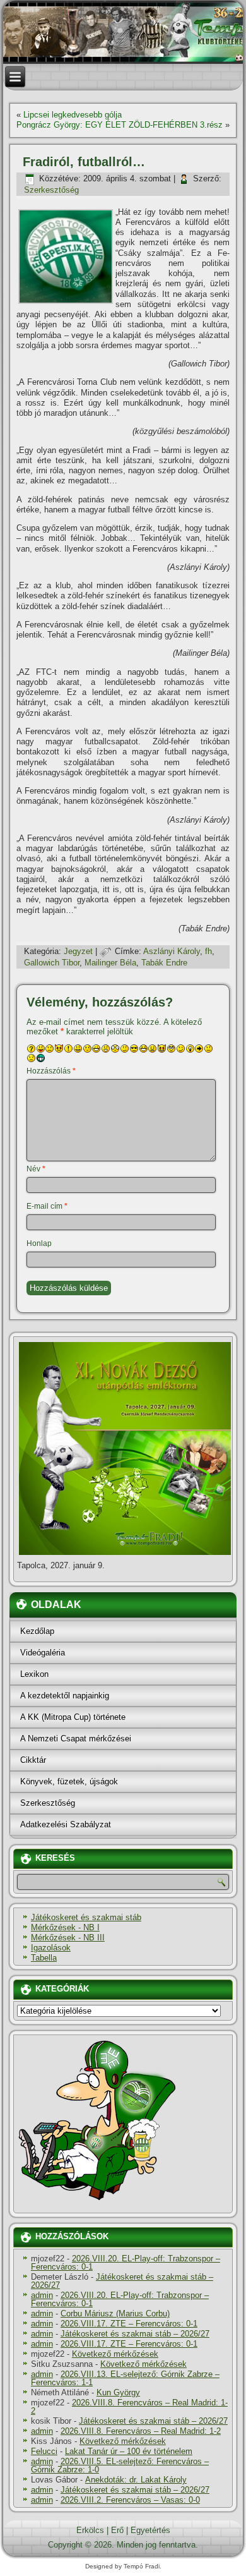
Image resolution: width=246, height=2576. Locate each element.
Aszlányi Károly (172, 951)
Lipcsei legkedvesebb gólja (73, 115)
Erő (117, 2530)
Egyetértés (150, 2530)
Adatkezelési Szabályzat (66, 1824)
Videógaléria (43, 1653)
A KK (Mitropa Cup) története (73, 1717)
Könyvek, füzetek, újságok (69, 1781)
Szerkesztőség (51, 190)
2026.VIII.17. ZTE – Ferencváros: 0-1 (129, 2324)
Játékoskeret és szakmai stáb (86, 1917)
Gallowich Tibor (52, 963)
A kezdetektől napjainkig (65, 1696)
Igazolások (51, 1948)
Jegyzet (78, 951)
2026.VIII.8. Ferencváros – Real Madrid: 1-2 (129, 2407)
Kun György (118, 2392)
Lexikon (34, 1674)
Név (36, 1169)
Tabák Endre (164, 963)
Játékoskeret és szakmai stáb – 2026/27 (122, 2281)
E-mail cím (47, 1206)
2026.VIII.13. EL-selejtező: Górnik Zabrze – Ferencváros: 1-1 (125, 2378)
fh (208, 951)
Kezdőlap (37, 1631)
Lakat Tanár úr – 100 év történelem (129, 2451)
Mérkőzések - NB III (68, 1938)
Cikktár (33, 1760)
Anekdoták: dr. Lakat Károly (136, 2480)
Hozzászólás (51, 1071)
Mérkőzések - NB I (65, 1927)
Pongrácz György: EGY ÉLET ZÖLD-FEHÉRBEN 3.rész (120, 125)
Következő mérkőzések (115, 2354)
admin (42, 2295)
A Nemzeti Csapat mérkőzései (76, 1738)
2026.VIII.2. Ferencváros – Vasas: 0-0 (130, 2500)
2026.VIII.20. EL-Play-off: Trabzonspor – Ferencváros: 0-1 (126, 2263)
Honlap (39, 1243)
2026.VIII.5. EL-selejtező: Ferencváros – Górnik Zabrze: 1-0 (120, 2465)
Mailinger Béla (110, 963)
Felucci (44, 2451)
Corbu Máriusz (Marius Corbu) (115, 2313)
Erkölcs (90, 2530)
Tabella (44, 1958)
